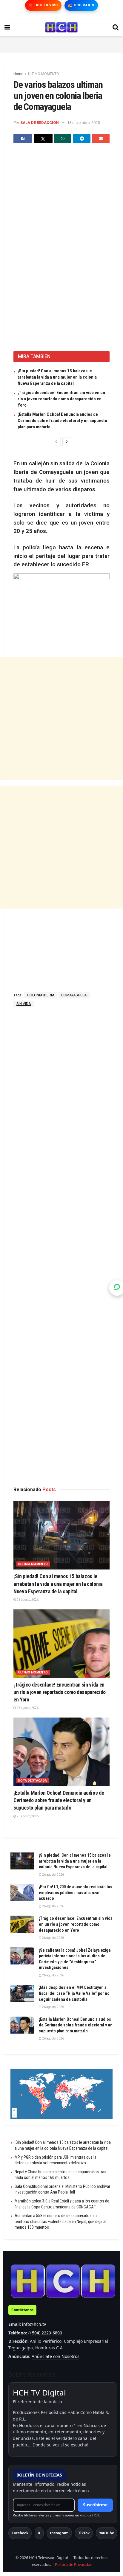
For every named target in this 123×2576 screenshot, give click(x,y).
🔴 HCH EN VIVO (43, 5)
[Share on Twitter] (43, 139)
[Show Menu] (7, 27)
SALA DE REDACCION (40, 123)
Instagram (59, 2533)
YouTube (107, 2533)
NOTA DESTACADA (33, 1781)
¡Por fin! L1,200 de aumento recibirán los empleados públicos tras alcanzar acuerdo (76, 1893)
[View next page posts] (67, 442)
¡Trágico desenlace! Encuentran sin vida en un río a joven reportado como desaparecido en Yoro (61, 399)
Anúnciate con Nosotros (56, 2356)
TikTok (84, 2533)
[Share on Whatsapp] (63, 139)
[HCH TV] (63, 2281)
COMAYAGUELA (74, 995)
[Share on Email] (101, 139)
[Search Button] (116, 27)
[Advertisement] (61, 44)
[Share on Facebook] (23, 139)
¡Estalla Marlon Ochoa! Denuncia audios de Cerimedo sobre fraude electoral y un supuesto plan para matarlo (62, 421)
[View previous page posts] (56, 442)
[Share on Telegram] (82, 139)
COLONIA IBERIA (41, 995)
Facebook (20, 2533)
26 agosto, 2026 (27, 1600)
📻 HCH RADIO (81, 5)
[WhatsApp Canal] (117, 1288)
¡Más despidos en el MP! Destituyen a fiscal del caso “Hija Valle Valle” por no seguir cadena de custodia (74, 1993)
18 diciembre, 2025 (83, 123)
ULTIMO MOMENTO (44, 74)
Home (18, 74)
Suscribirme (95, 2505)
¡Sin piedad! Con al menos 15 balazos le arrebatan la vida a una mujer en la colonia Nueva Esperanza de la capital (57, 377)
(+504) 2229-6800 (45, 2333)
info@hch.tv (34, 2324)
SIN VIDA (24, 1004)
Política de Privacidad (74, 2564)
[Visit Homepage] (61, 27)
